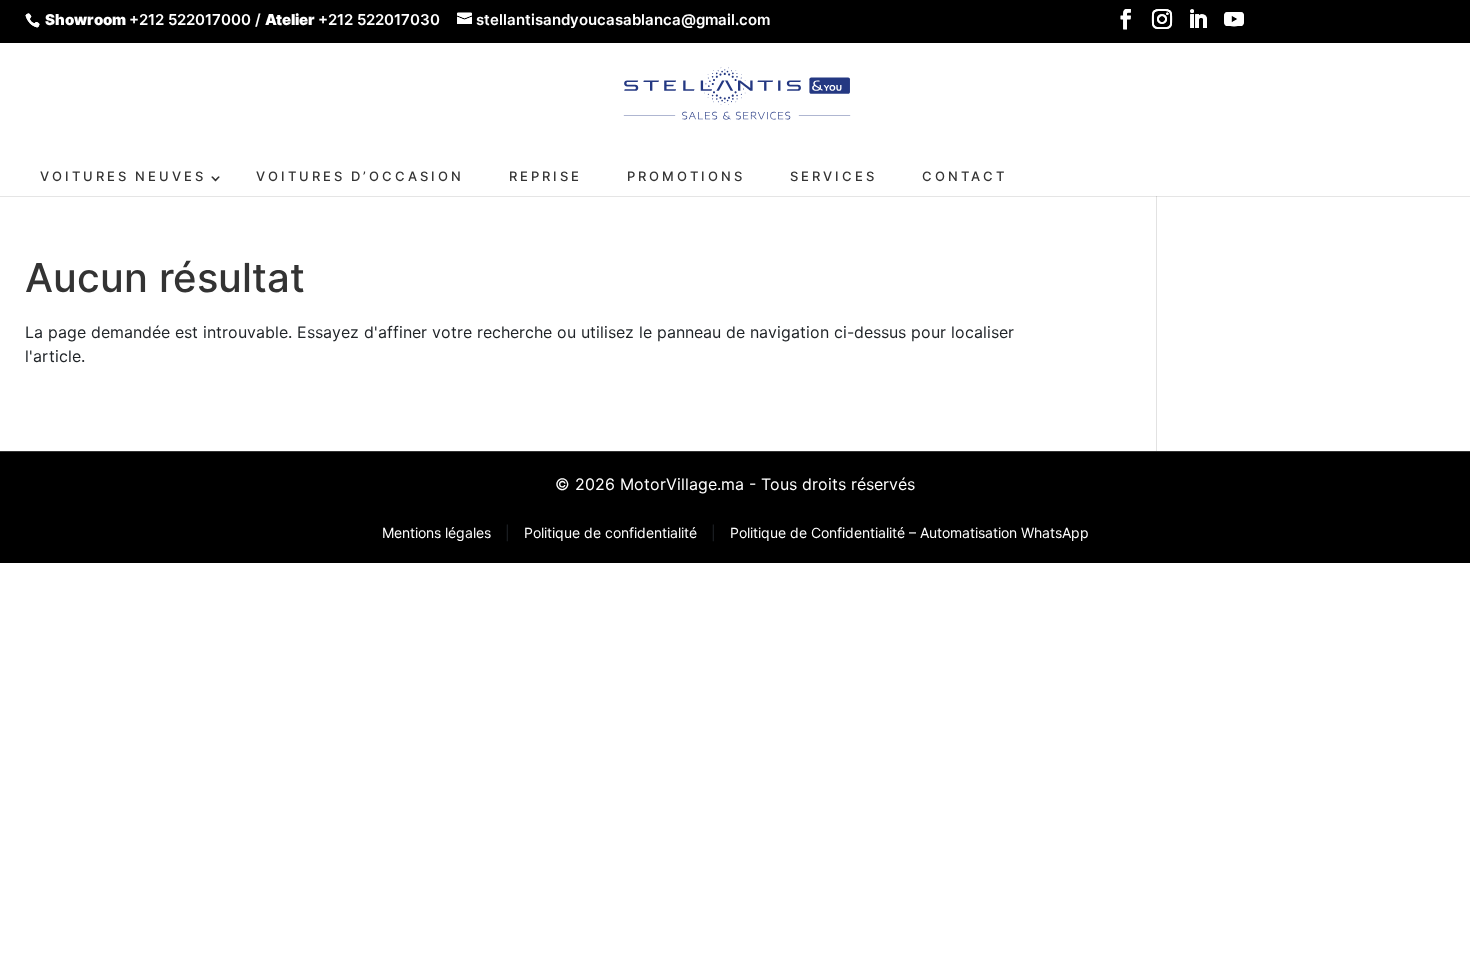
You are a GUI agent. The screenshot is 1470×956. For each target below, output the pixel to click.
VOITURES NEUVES (123, 176)
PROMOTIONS (686, 176)
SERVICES (833, 176)
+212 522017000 (190, 19)
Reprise (545, 176)
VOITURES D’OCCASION (360, 176)
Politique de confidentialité (612, 532)
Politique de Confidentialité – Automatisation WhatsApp (909, 532)
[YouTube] (1234, 25)
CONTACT (964, 176)
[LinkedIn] (1198, 25)
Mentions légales (438, 532)
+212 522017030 (379, 19)
